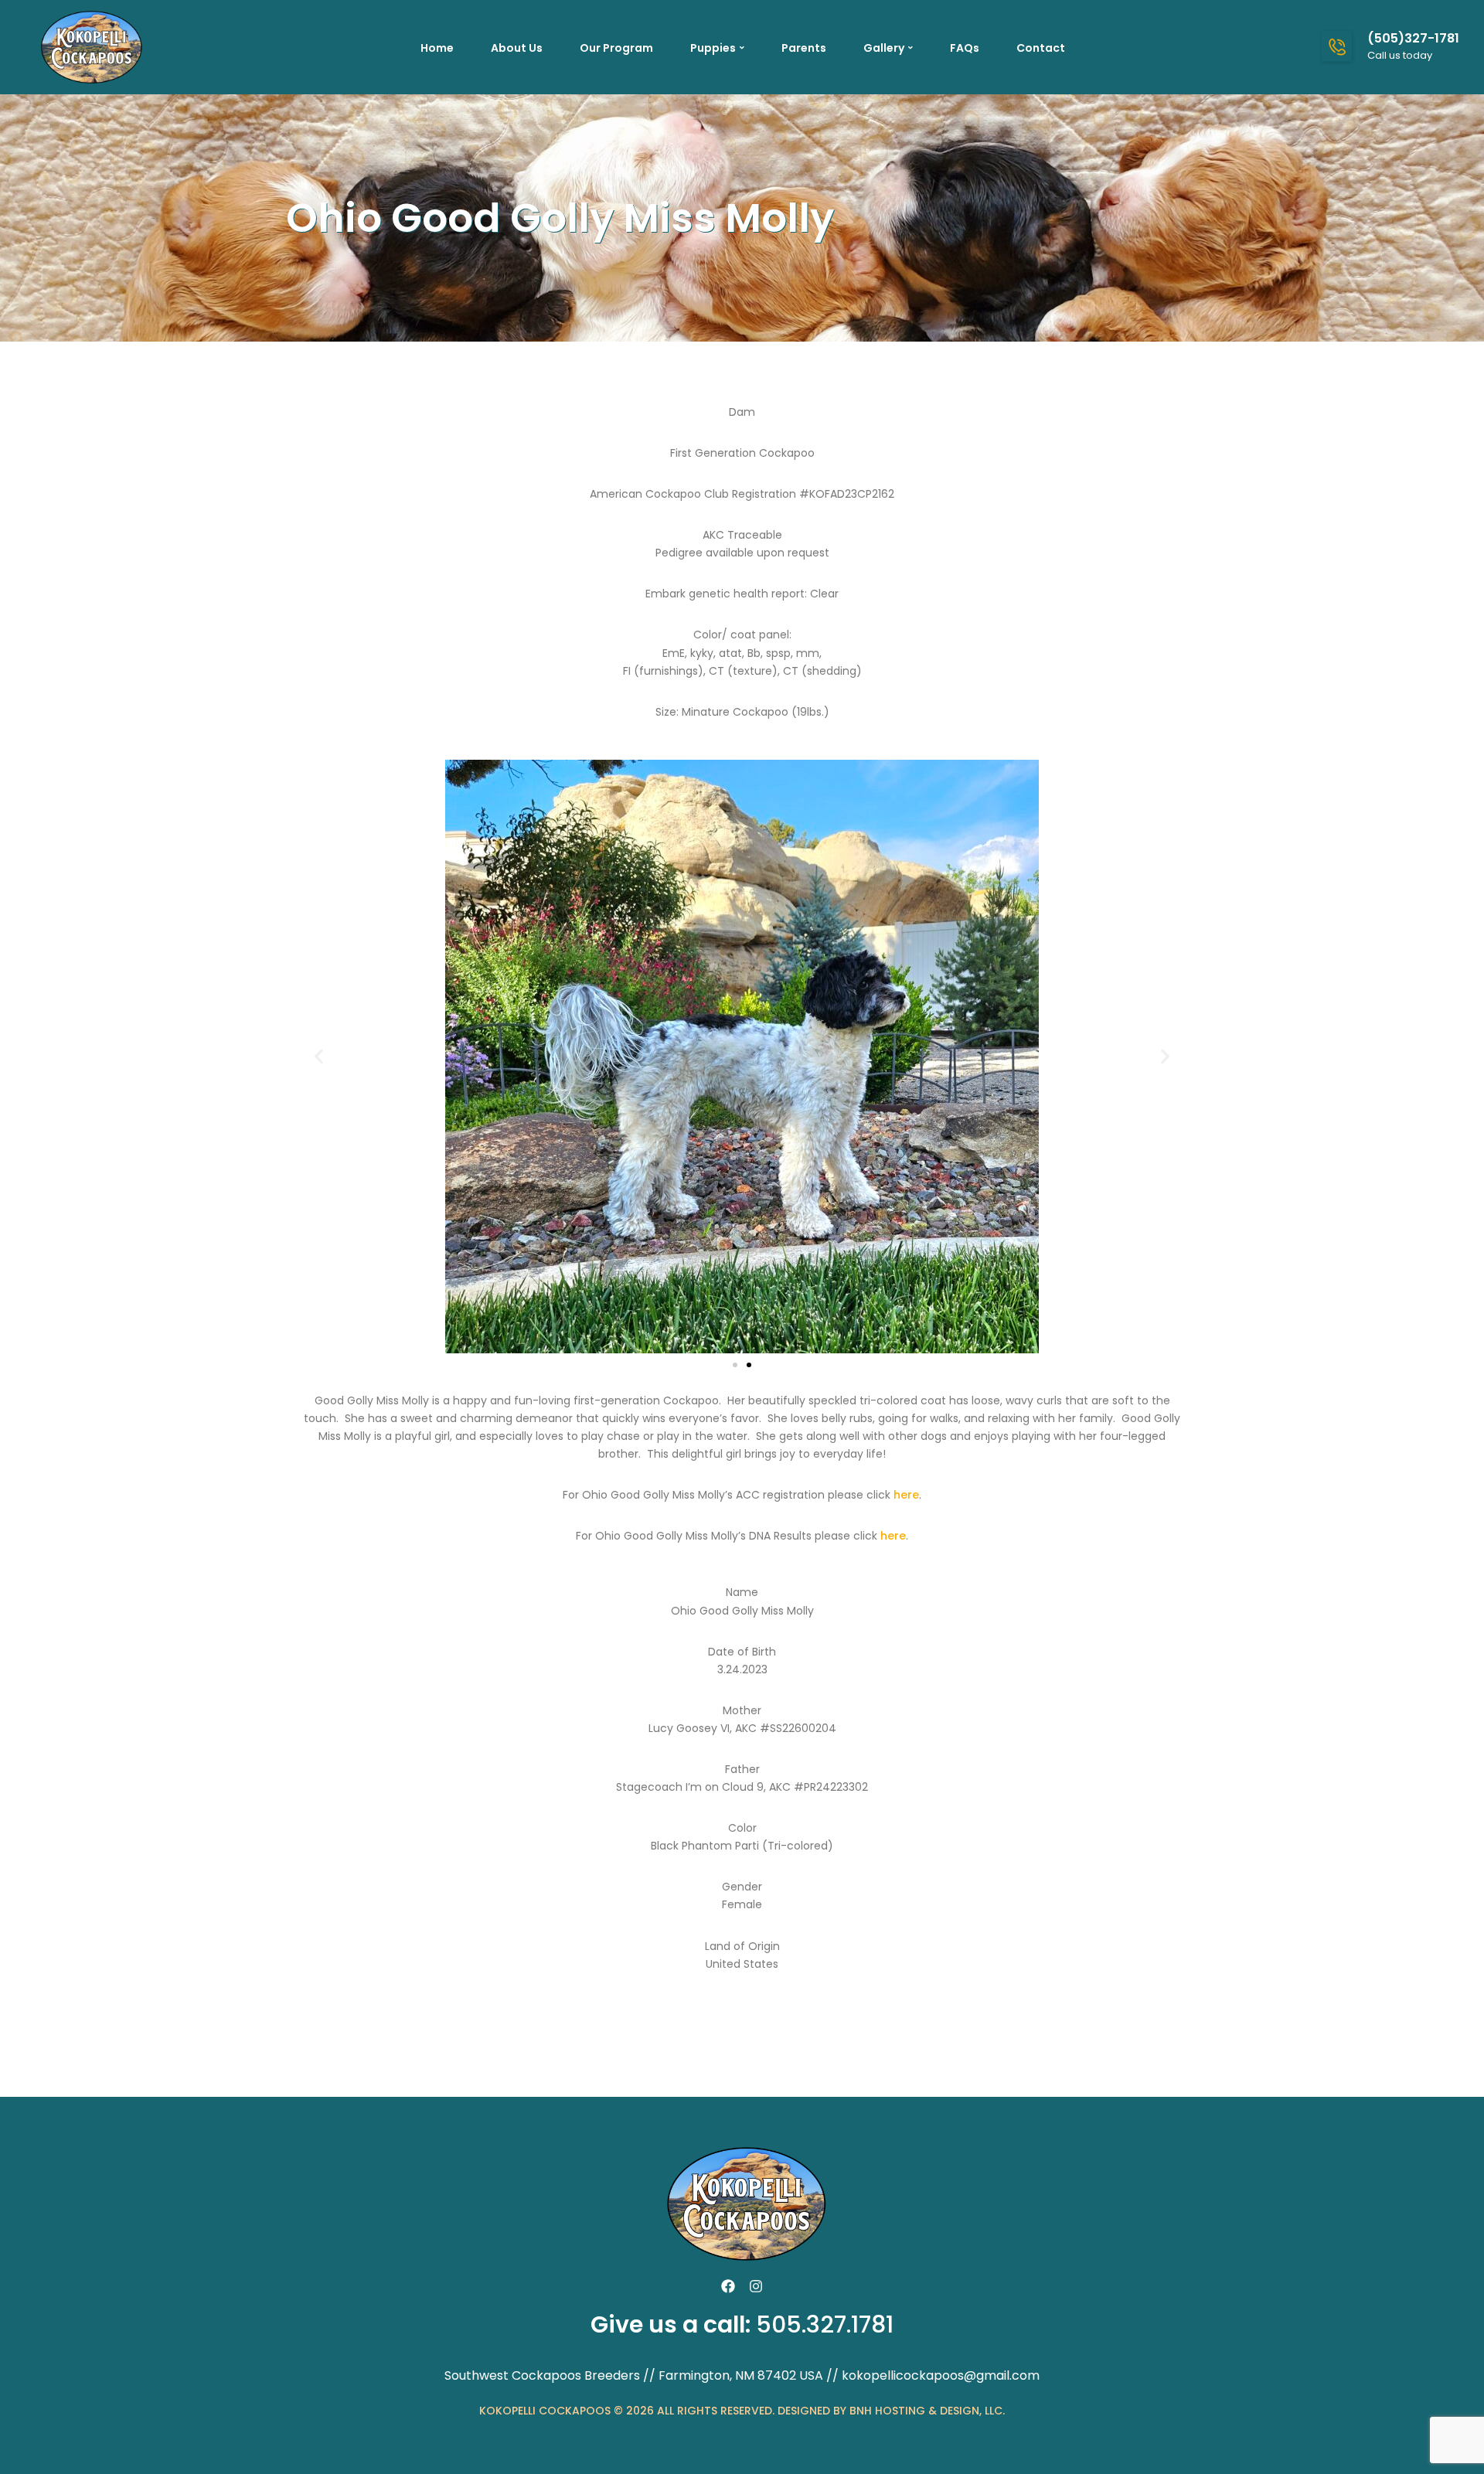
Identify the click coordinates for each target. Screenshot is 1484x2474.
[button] (319, 1056)
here (906, 1495)
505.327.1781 (825, 2324)
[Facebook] (728, 2286)
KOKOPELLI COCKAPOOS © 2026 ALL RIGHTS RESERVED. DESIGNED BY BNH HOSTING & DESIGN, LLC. (742, 2411)
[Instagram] (756, 2286)
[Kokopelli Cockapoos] (89, 46)
